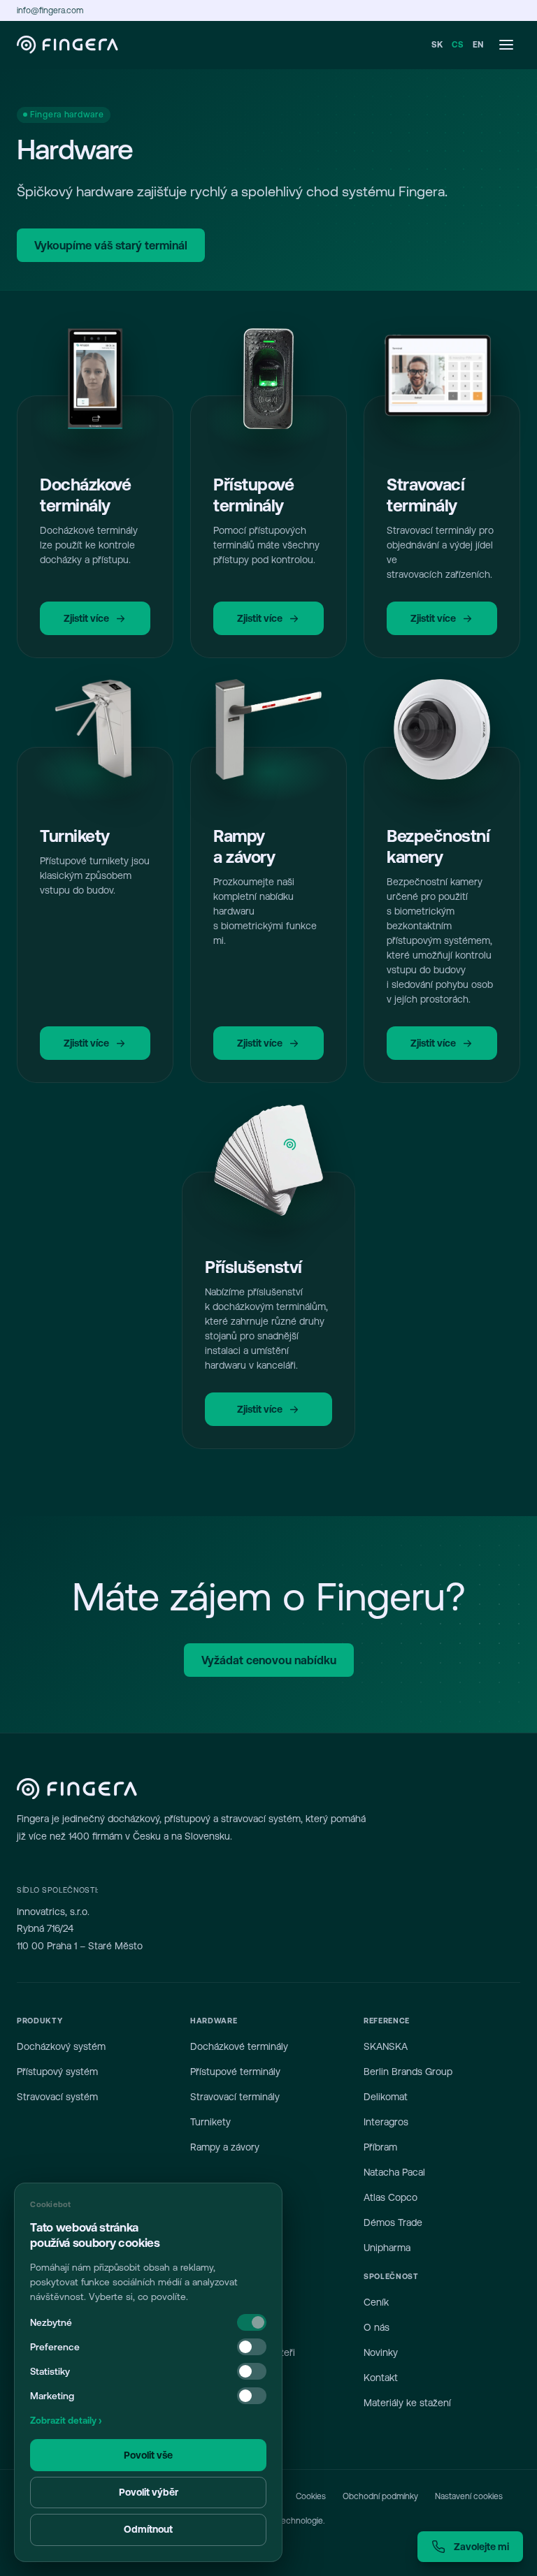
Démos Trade (393, 2222)
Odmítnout (148, 2529)
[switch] (252, 2347)
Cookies (311, 2496)
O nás (377, 2327)
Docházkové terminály (239, 2046)
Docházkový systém (61, 2046)
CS (458, 45)
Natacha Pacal (394, 2172)
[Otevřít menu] (506, 45)
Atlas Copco (391, 2197)
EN (478, 45)
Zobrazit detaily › (66, 2421)
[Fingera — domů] (67, 45)
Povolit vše (148, 2455)
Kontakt (381, 2378)
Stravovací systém (57, 2097)
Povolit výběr (149, 2492)
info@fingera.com (50, 10)
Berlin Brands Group (408, 2072)
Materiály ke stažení (407, 2403)
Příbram (380, 2147)
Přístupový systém (57, 2072)
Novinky (381, 2352)
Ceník (376, 2302)
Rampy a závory (225, 2147)
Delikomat (386, 2097)
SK (437, 45)
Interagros (386, 2122)
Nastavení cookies (469, 2496)
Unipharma (387, 2248)
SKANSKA (386, 2046)
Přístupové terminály (235, 2072)
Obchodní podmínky (380, 2496)
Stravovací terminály (235, 2097)
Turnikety (210, 2122)
